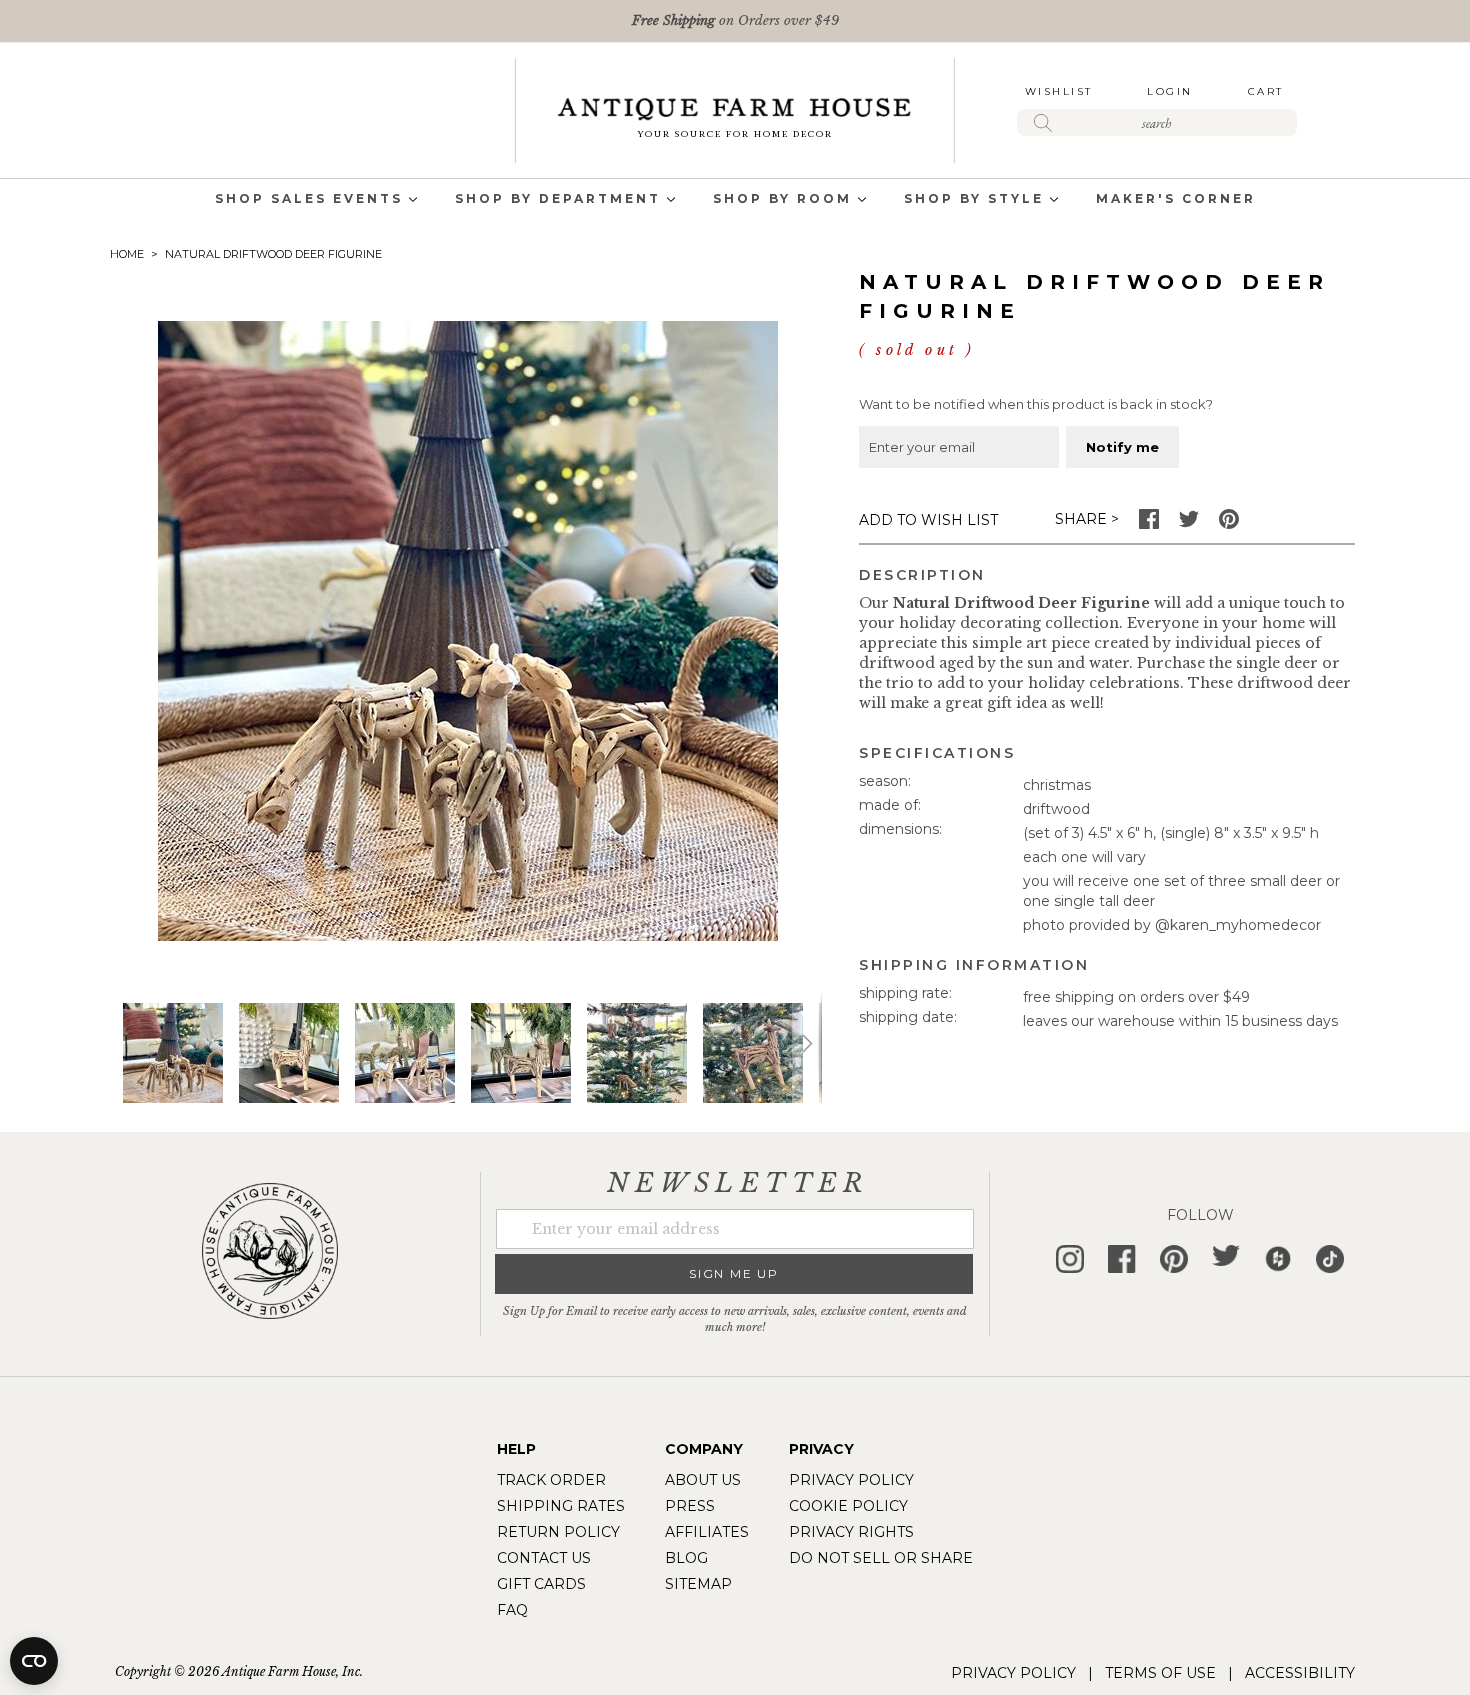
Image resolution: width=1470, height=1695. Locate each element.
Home (127, 254)
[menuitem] (309, 200)
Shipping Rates (561, 1506)
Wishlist (1059, 91)
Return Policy (558, 1532)
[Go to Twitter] (1189, 524)
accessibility (1300, 1673)
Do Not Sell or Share (881, 1558)
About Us (703, 1480)
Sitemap (698, 1584)
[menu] (735, 200)
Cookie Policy (848, 1506)
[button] (289, 1053)
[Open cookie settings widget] (34, 1661)
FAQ (512, 1610)
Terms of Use (1160, 1673)
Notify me (1122, 447)
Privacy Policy (851, 1480)
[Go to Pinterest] (1229, 524)
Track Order (551, 1480)
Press (690, 1506)
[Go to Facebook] (1149, 524)
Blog (686, 1558)
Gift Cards (541, 1584)
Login (1170, 91)
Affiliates (707, 1532)
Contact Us (544, 1558)
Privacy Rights (851, 1532)
